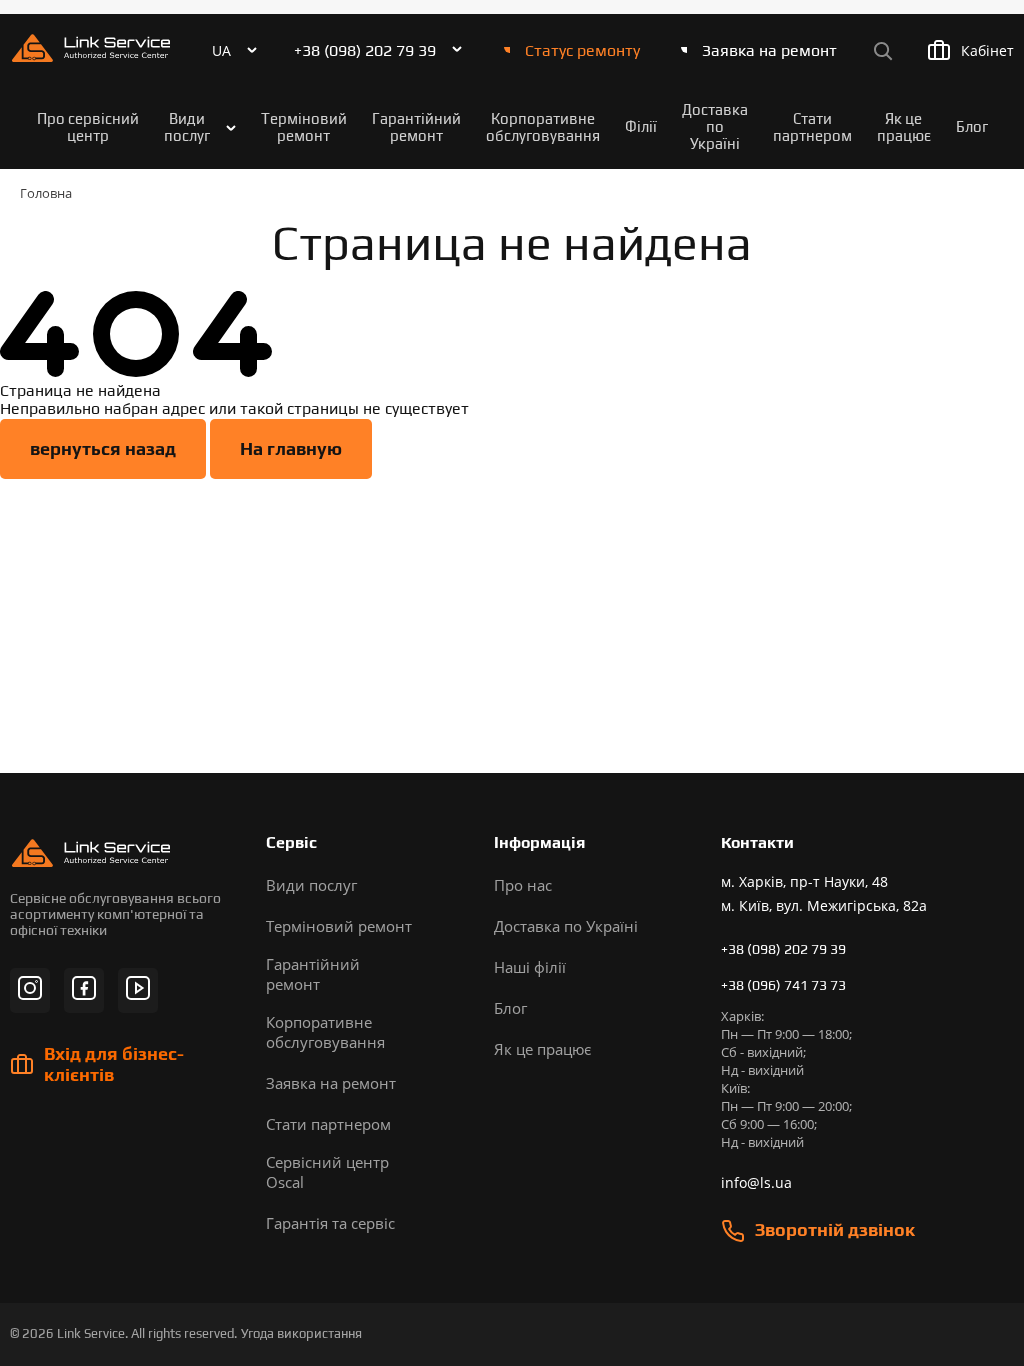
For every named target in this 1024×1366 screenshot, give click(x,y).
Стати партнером (812, 127)
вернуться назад (103, 448)
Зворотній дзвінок (835, 1229)
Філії (641, 126)
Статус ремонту (582, 50)
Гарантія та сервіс (330, 1223)
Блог (972, 126)
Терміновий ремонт (304, 127)
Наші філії (530, 967)
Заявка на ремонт (769, 50)
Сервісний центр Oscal (327, 1172)
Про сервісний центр (88, 127)
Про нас (523, 885)
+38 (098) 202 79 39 (365, 50)
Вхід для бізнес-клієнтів (114, 1064)
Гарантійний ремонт (416, 127)
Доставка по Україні (715, 126)
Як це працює (904, 127)
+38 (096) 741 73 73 (783, 985)
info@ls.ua (756, 1182)
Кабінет (987, 50)
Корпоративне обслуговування (543, 127)
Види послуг (187, 127)
